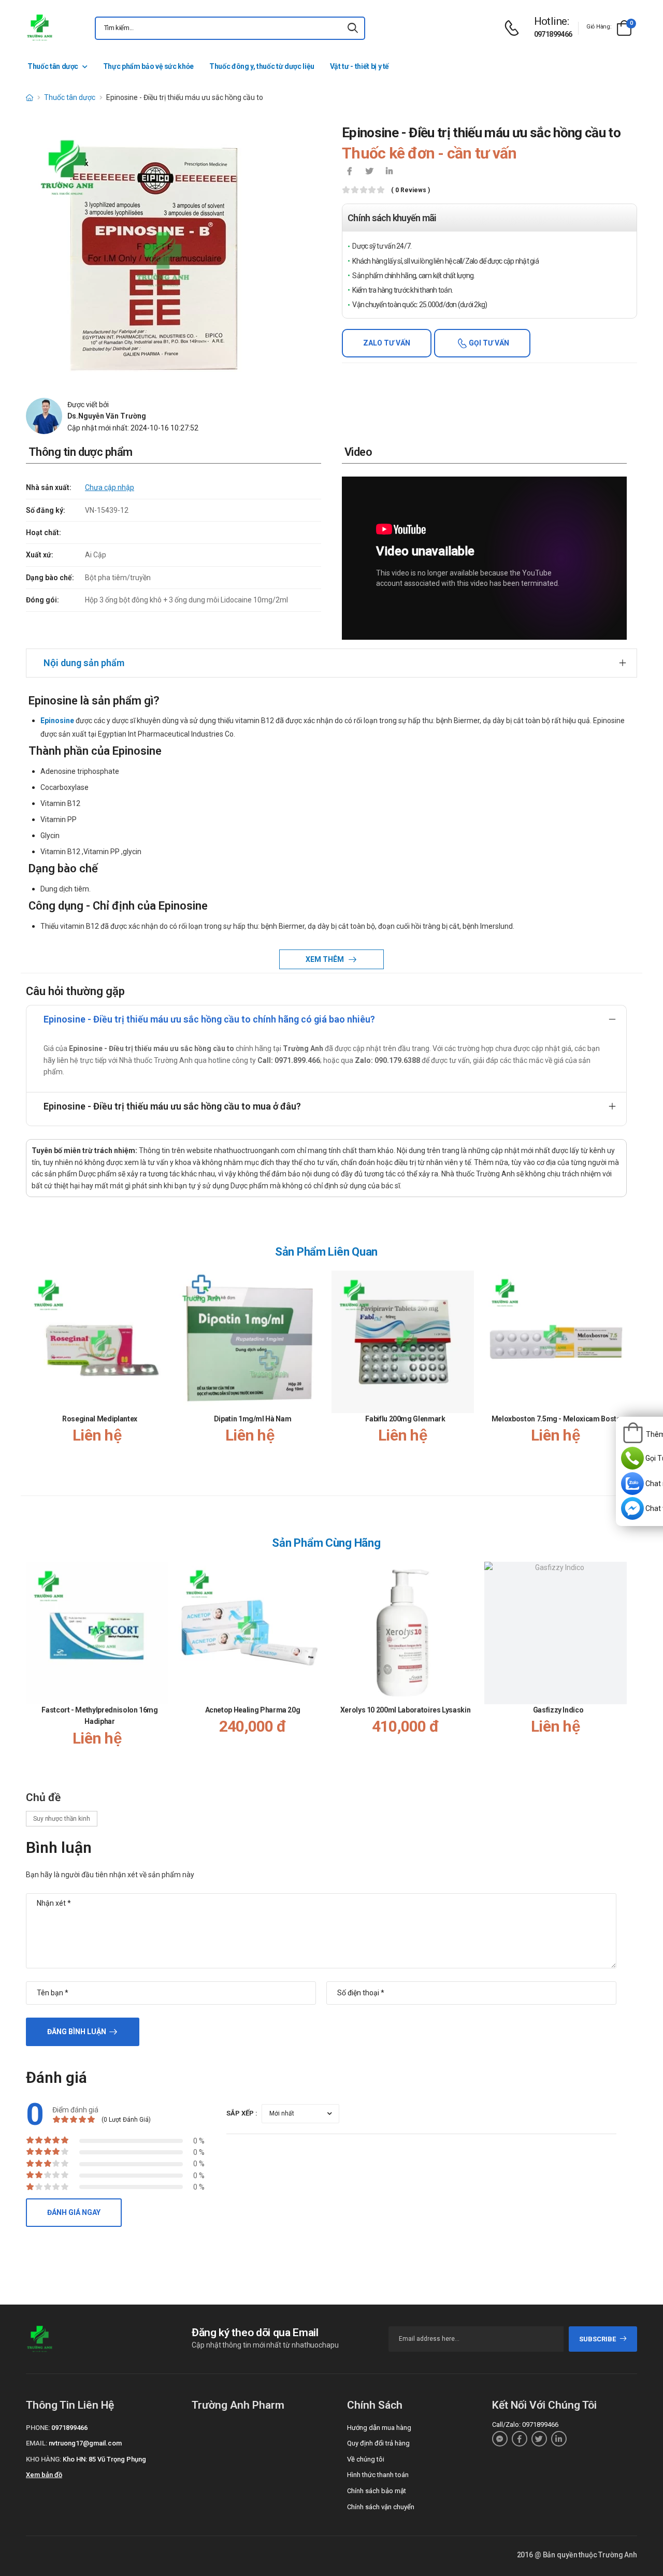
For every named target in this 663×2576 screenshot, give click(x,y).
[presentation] (621, 1373)
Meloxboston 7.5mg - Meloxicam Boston (558, 1419)
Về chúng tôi (366, 2459)
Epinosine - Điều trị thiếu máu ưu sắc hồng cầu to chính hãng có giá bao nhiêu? (209, 1019)
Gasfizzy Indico (558, 1710)
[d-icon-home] (30, 97)
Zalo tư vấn (387, 343)
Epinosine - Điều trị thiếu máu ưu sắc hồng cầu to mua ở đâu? (172, 1106)
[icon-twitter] (369, 172)
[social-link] (500, 2439)
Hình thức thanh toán (378, 2475)
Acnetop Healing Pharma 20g (253, 1710)
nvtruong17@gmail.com (85, 2443)
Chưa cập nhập (110, 487)
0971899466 (553, 34)
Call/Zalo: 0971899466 (525, 2424)
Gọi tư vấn (488, 343)
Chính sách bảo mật (377, 2491)
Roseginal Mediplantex (100, 1419)
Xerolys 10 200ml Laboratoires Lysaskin (406, 1710)
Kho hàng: (44, 2459)
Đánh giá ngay (74, 2212)
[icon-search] (353, 28)
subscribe (597, 2339)
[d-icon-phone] (514, 28)
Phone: (38, 2428)
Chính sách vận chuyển (381, 2507)
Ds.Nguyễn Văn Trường (107, 416)
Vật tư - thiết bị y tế (359, 66)
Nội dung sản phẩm (84, 663)
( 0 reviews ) (410, 190)
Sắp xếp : (242, 2113)
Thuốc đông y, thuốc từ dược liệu (262, 66)
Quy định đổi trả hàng (378, 2443)
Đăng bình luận (77, 2032)
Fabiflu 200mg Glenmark (405, 1419)
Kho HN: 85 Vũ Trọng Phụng (104, 2459)
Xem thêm (326, 959)
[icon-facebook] (350, 172)
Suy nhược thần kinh (62, 1819)
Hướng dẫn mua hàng (379, 2428)
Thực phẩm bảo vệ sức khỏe (148, 66)
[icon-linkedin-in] (389, 172)
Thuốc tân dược (53, 66)
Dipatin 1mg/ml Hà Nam (253, 1419)
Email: (37, 2443)
